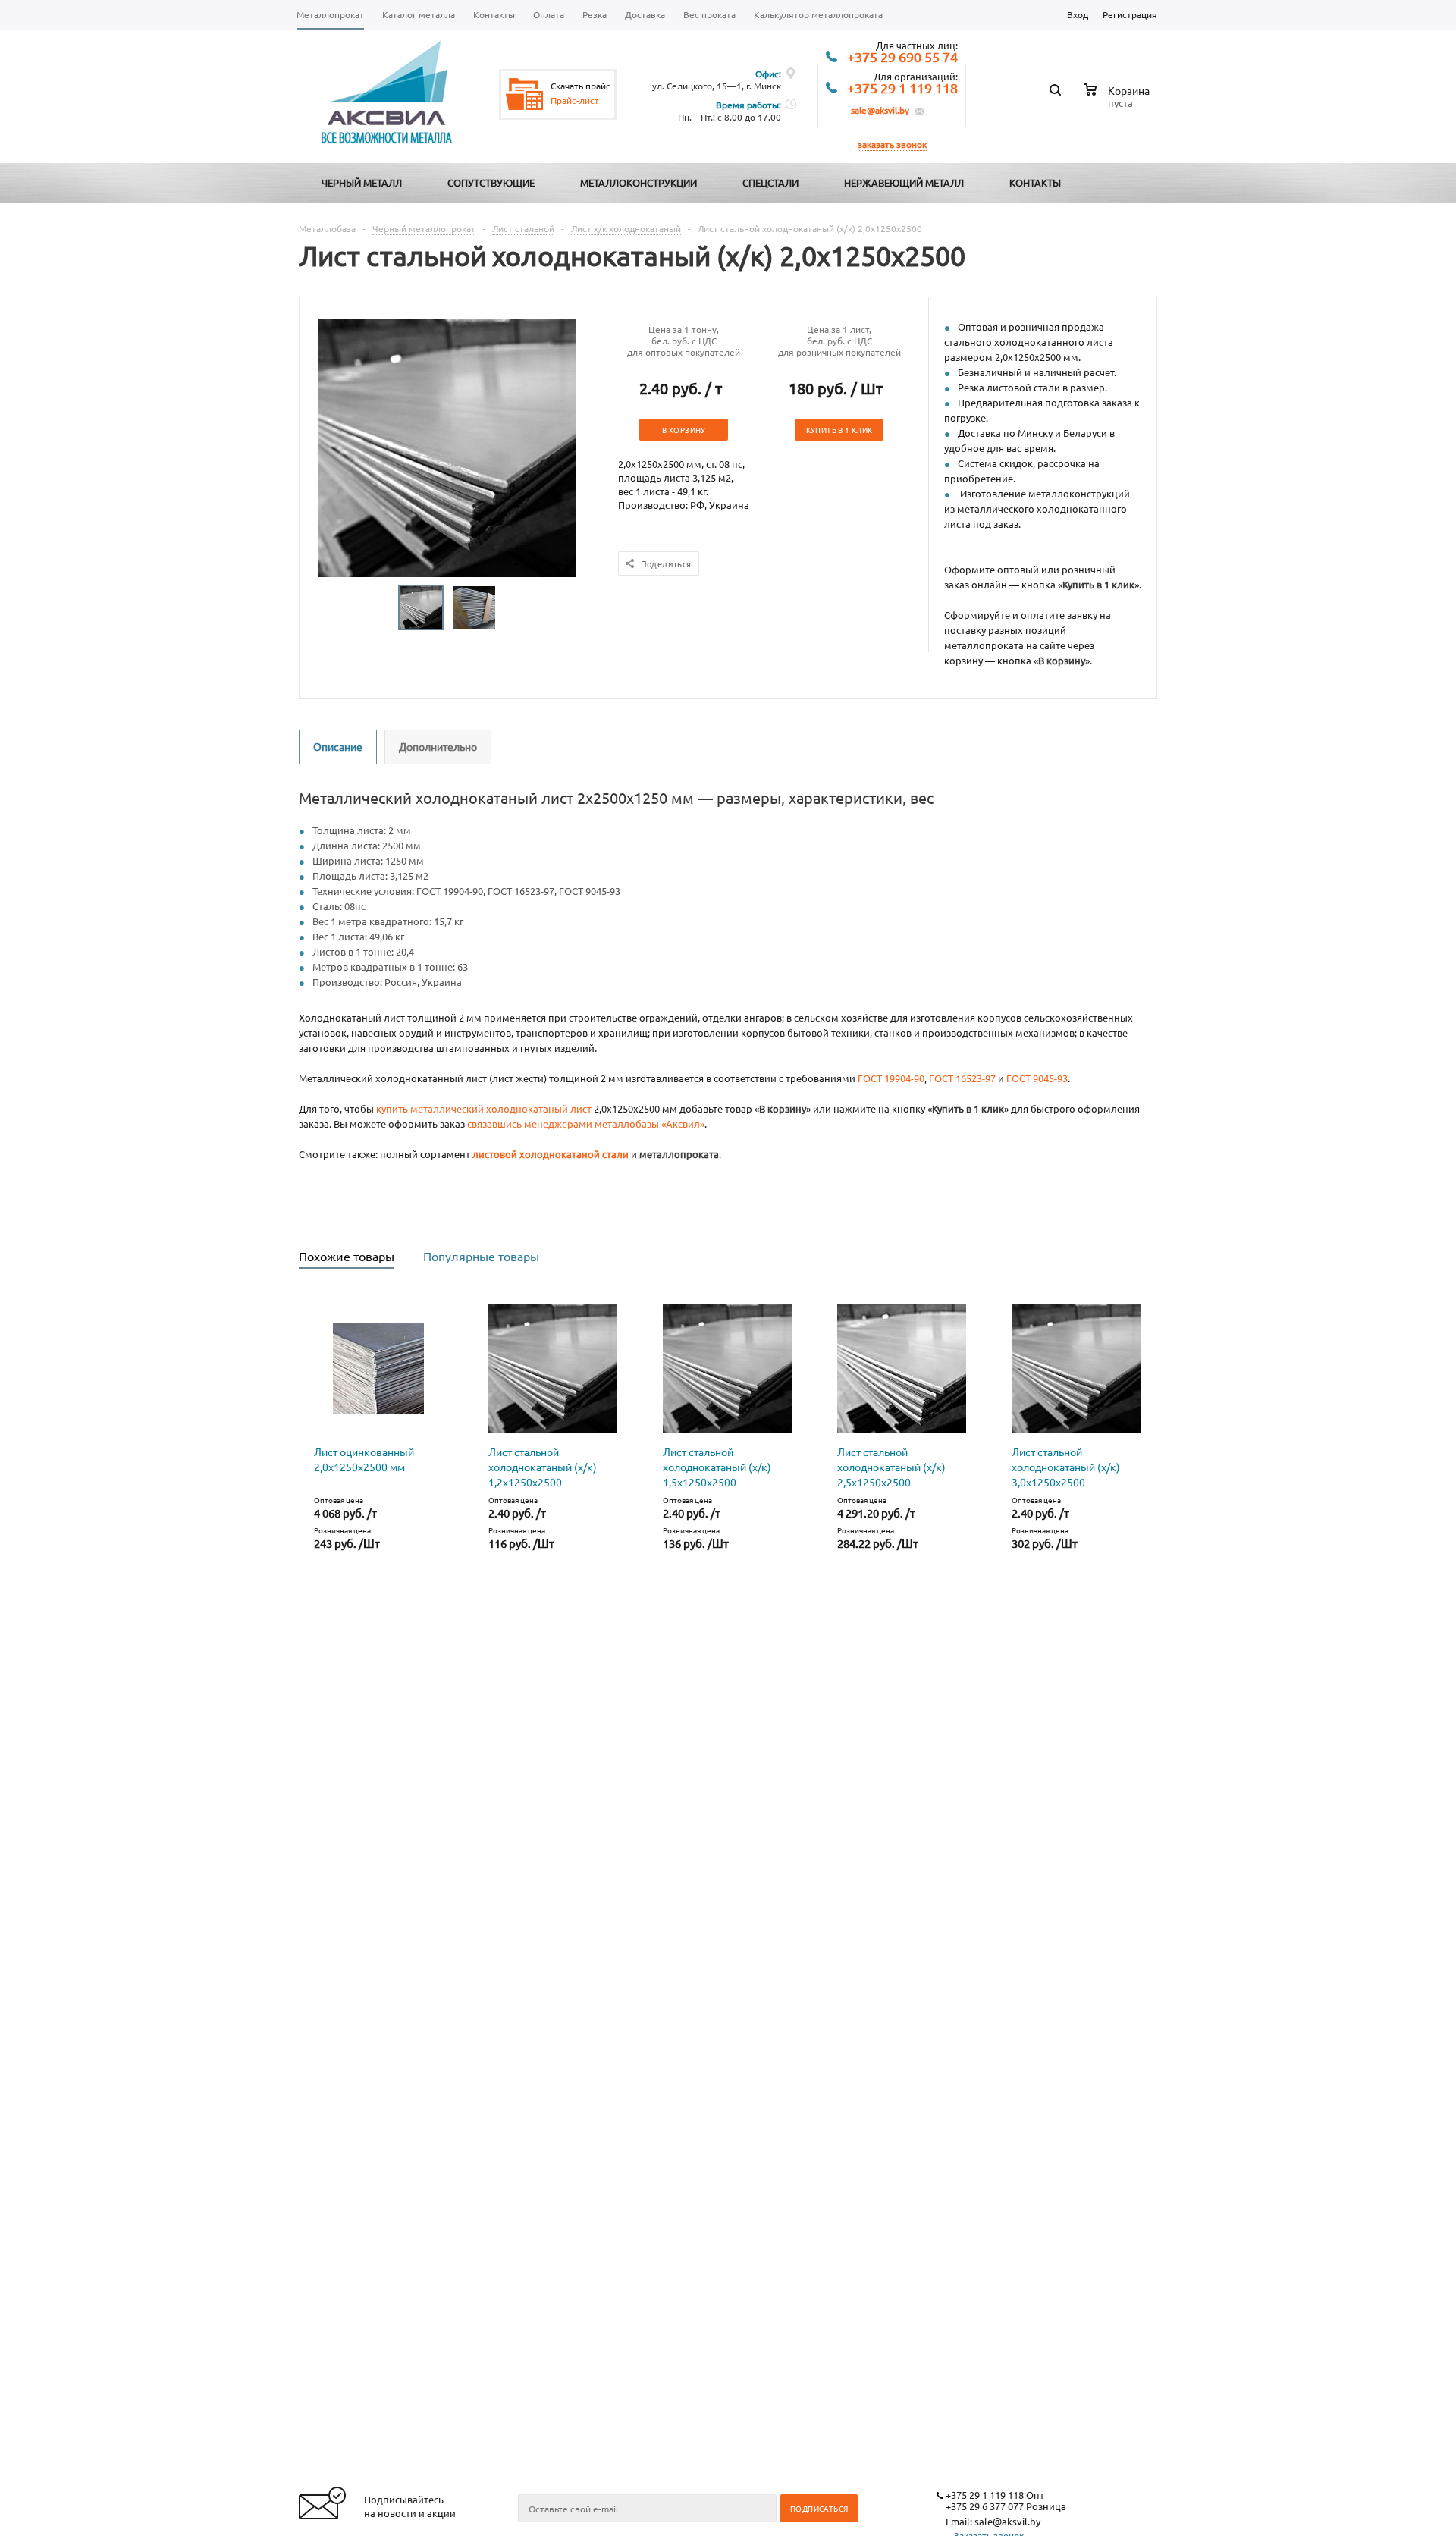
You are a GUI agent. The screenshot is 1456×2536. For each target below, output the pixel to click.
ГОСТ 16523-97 (962, 1078)
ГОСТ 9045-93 (1037, 1078)
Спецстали (770, 182)
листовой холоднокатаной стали (551, 1154)
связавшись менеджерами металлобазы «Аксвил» (586, 1124)
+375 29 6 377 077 (985, 2506)
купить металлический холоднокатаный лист (484, 1108)
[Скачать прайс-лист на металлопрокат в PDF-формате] (525, 94)
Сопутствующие (491, 182)
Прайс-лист (575, 100)
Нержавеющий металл (904, 182)
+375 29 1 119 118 (902, 89)
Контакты (1035, 182)
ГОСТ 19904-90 (891, 1078)
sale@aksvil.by (880, 110)
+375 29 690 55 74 (902, 58)
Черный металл (362, 182)
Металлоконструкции (639, 182)
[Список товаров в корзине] (1119, 101)
